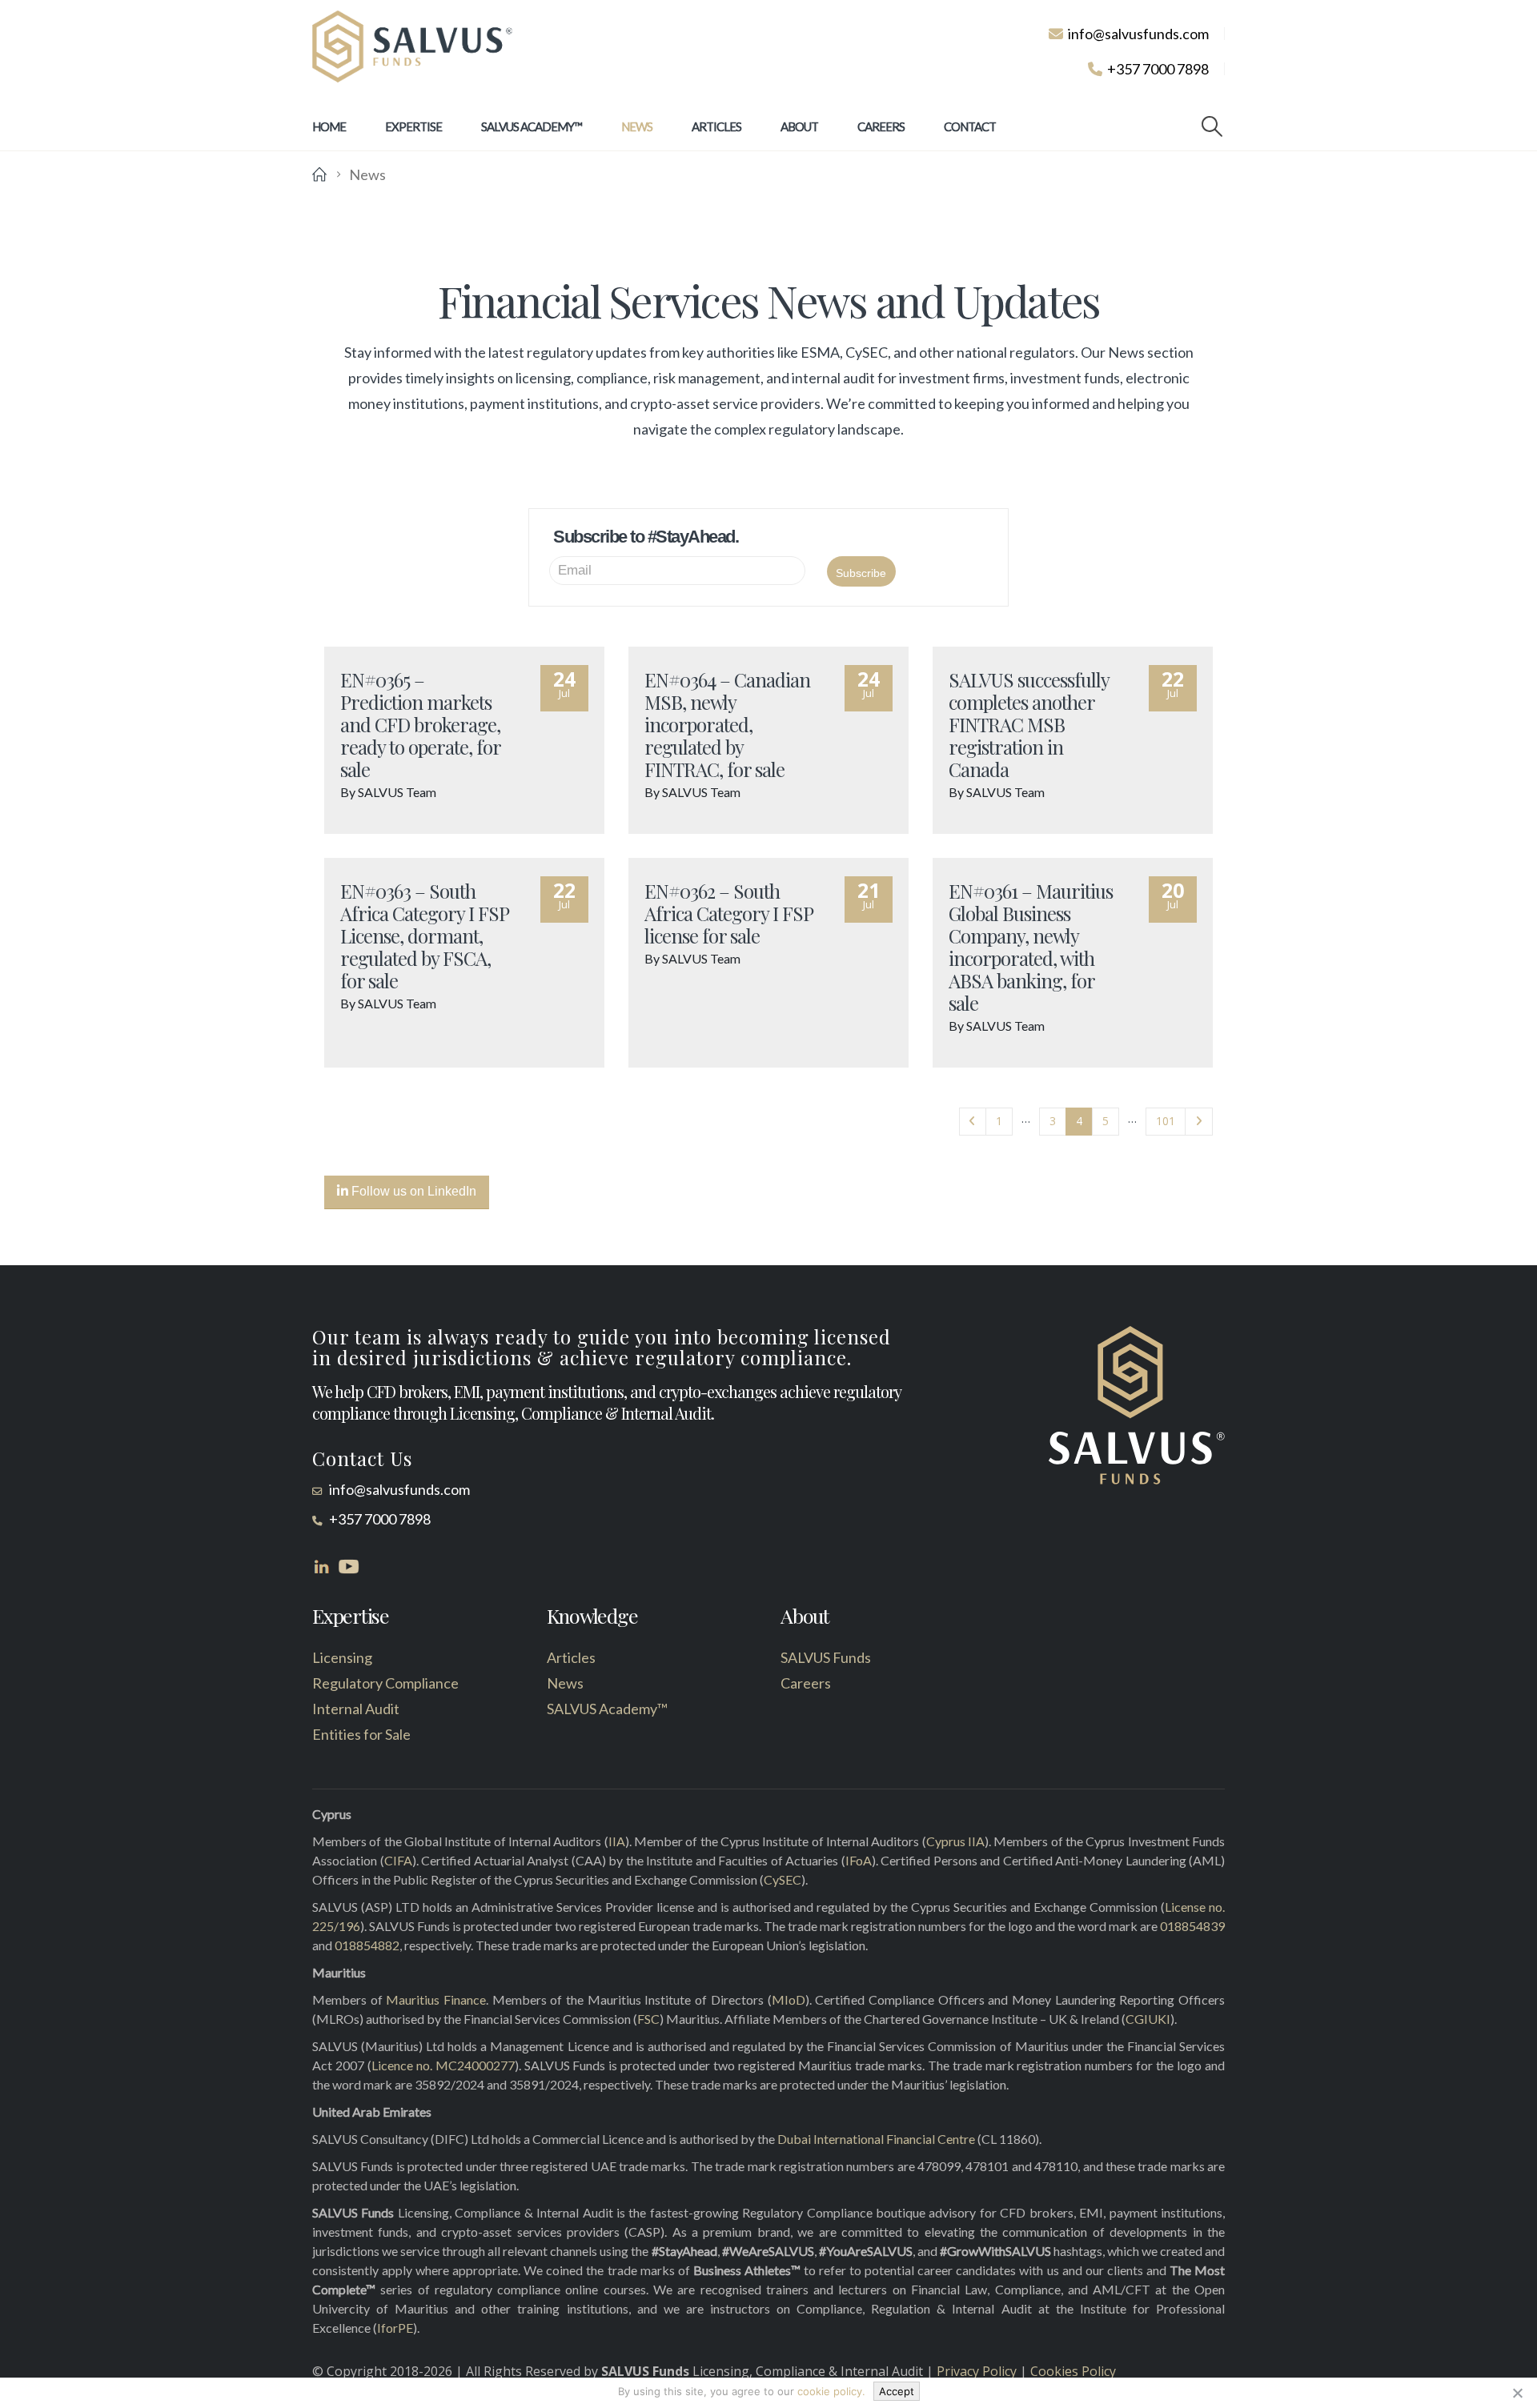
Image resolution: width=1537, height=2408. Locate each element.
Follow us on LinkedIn (412, 1191)
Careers (881, 126)
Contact (970, 126)
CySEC (783, 1879)
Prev (973, 1122)
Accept (897, 2391)
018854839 (1192, 1926)
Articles (716, 126)
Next (1199, 1122)
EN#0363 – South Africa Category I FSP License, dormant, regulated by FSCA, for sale (424, 936)
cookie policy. (831, 2391)
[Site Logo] (412, 47)
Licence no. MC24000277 (443, 2065)
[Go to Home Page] (319, 174)
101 (1166, 1121)
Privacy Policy (977, 2371)
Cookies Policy (1073, 2371)
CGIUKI (1148, 2019)
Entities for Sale (361, 1734)
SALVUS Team (397, 792)
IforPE (395, 2328)
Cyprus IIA (955, 1841)
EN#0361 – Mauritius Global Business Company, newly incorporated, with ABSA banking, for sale (1031, 947)
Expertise (413, 126)
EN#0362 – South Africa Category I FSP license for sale (728, 913)
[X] (1517, 2393)
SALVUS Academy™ (532, 126)
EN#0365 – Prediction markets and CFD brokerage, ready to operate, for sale (420, 724)
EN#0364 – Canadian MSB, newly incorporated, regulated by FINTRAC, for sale (727, 724)
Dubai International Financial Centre (876, 2139)
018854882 (367, 1945)
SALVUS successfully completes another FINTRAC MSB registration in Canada (1029, 724)
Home (329, 126)
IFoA (859, 1860)
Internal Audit (356, 1709)
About (799, 126)
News (637, 126)
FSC (648, 2019)
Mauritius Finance (436, 1999)
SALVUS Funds (826, 1657)
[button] (1212, 126)
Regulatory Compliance (385, 1683)
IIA (617, 1841)
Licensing (342, 1657)
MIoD (789, 1999)
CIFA (398, 1860)
